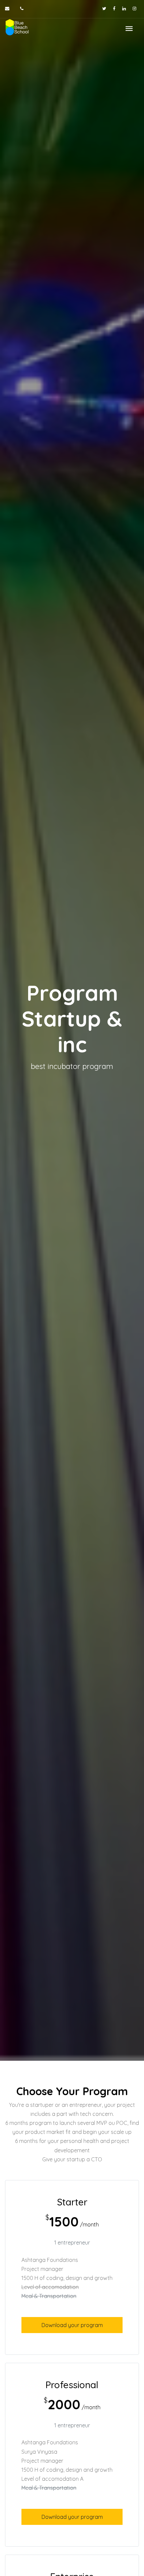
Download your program (72, 2325)
